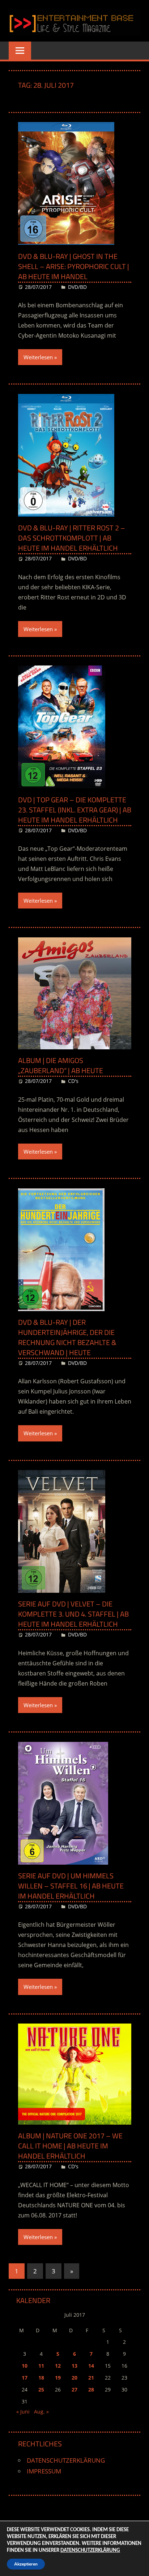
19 (58, 2378)
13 (74, 2366)
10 (25, 2366)
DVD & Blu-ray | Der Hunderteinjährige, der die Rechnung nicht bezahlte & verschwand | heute (67, 1337)
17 (25, 2378)
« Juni (23, 2412)
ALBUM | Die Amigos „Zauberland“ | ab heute (61, 1065)
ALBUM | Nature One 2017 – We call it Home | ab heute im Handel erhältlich (70, 2146)
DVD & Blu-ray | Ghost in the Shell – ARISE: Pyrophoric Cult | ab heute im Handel (74, 266)
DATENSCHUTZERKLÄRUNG (66, 2460)
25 (41, 2389)
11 (41, 2366)
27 (74, 2389)
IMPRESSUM (44, 2471)
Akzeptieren (26, 2564)
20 (74, 2378)
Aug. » (41, 2412)
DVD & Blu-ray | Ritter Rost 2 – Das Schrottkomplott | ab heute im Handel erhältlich (72, 538)
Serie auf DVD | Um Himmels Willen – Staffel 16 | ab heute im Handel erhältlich (71, 1886)
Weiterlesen (38, 357)
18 (41, 2378)
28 (91, 2389)
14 (91, 2366)
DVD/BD (77, 287)
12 (58, 2366)
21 (91, 2378)
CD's (73, 1081)
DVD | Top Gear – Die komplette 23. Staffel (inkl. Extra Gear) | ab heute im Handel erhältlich (75, 810)
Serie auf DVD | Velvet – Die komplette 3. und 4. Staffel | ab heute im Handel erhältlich (73, 1614)
